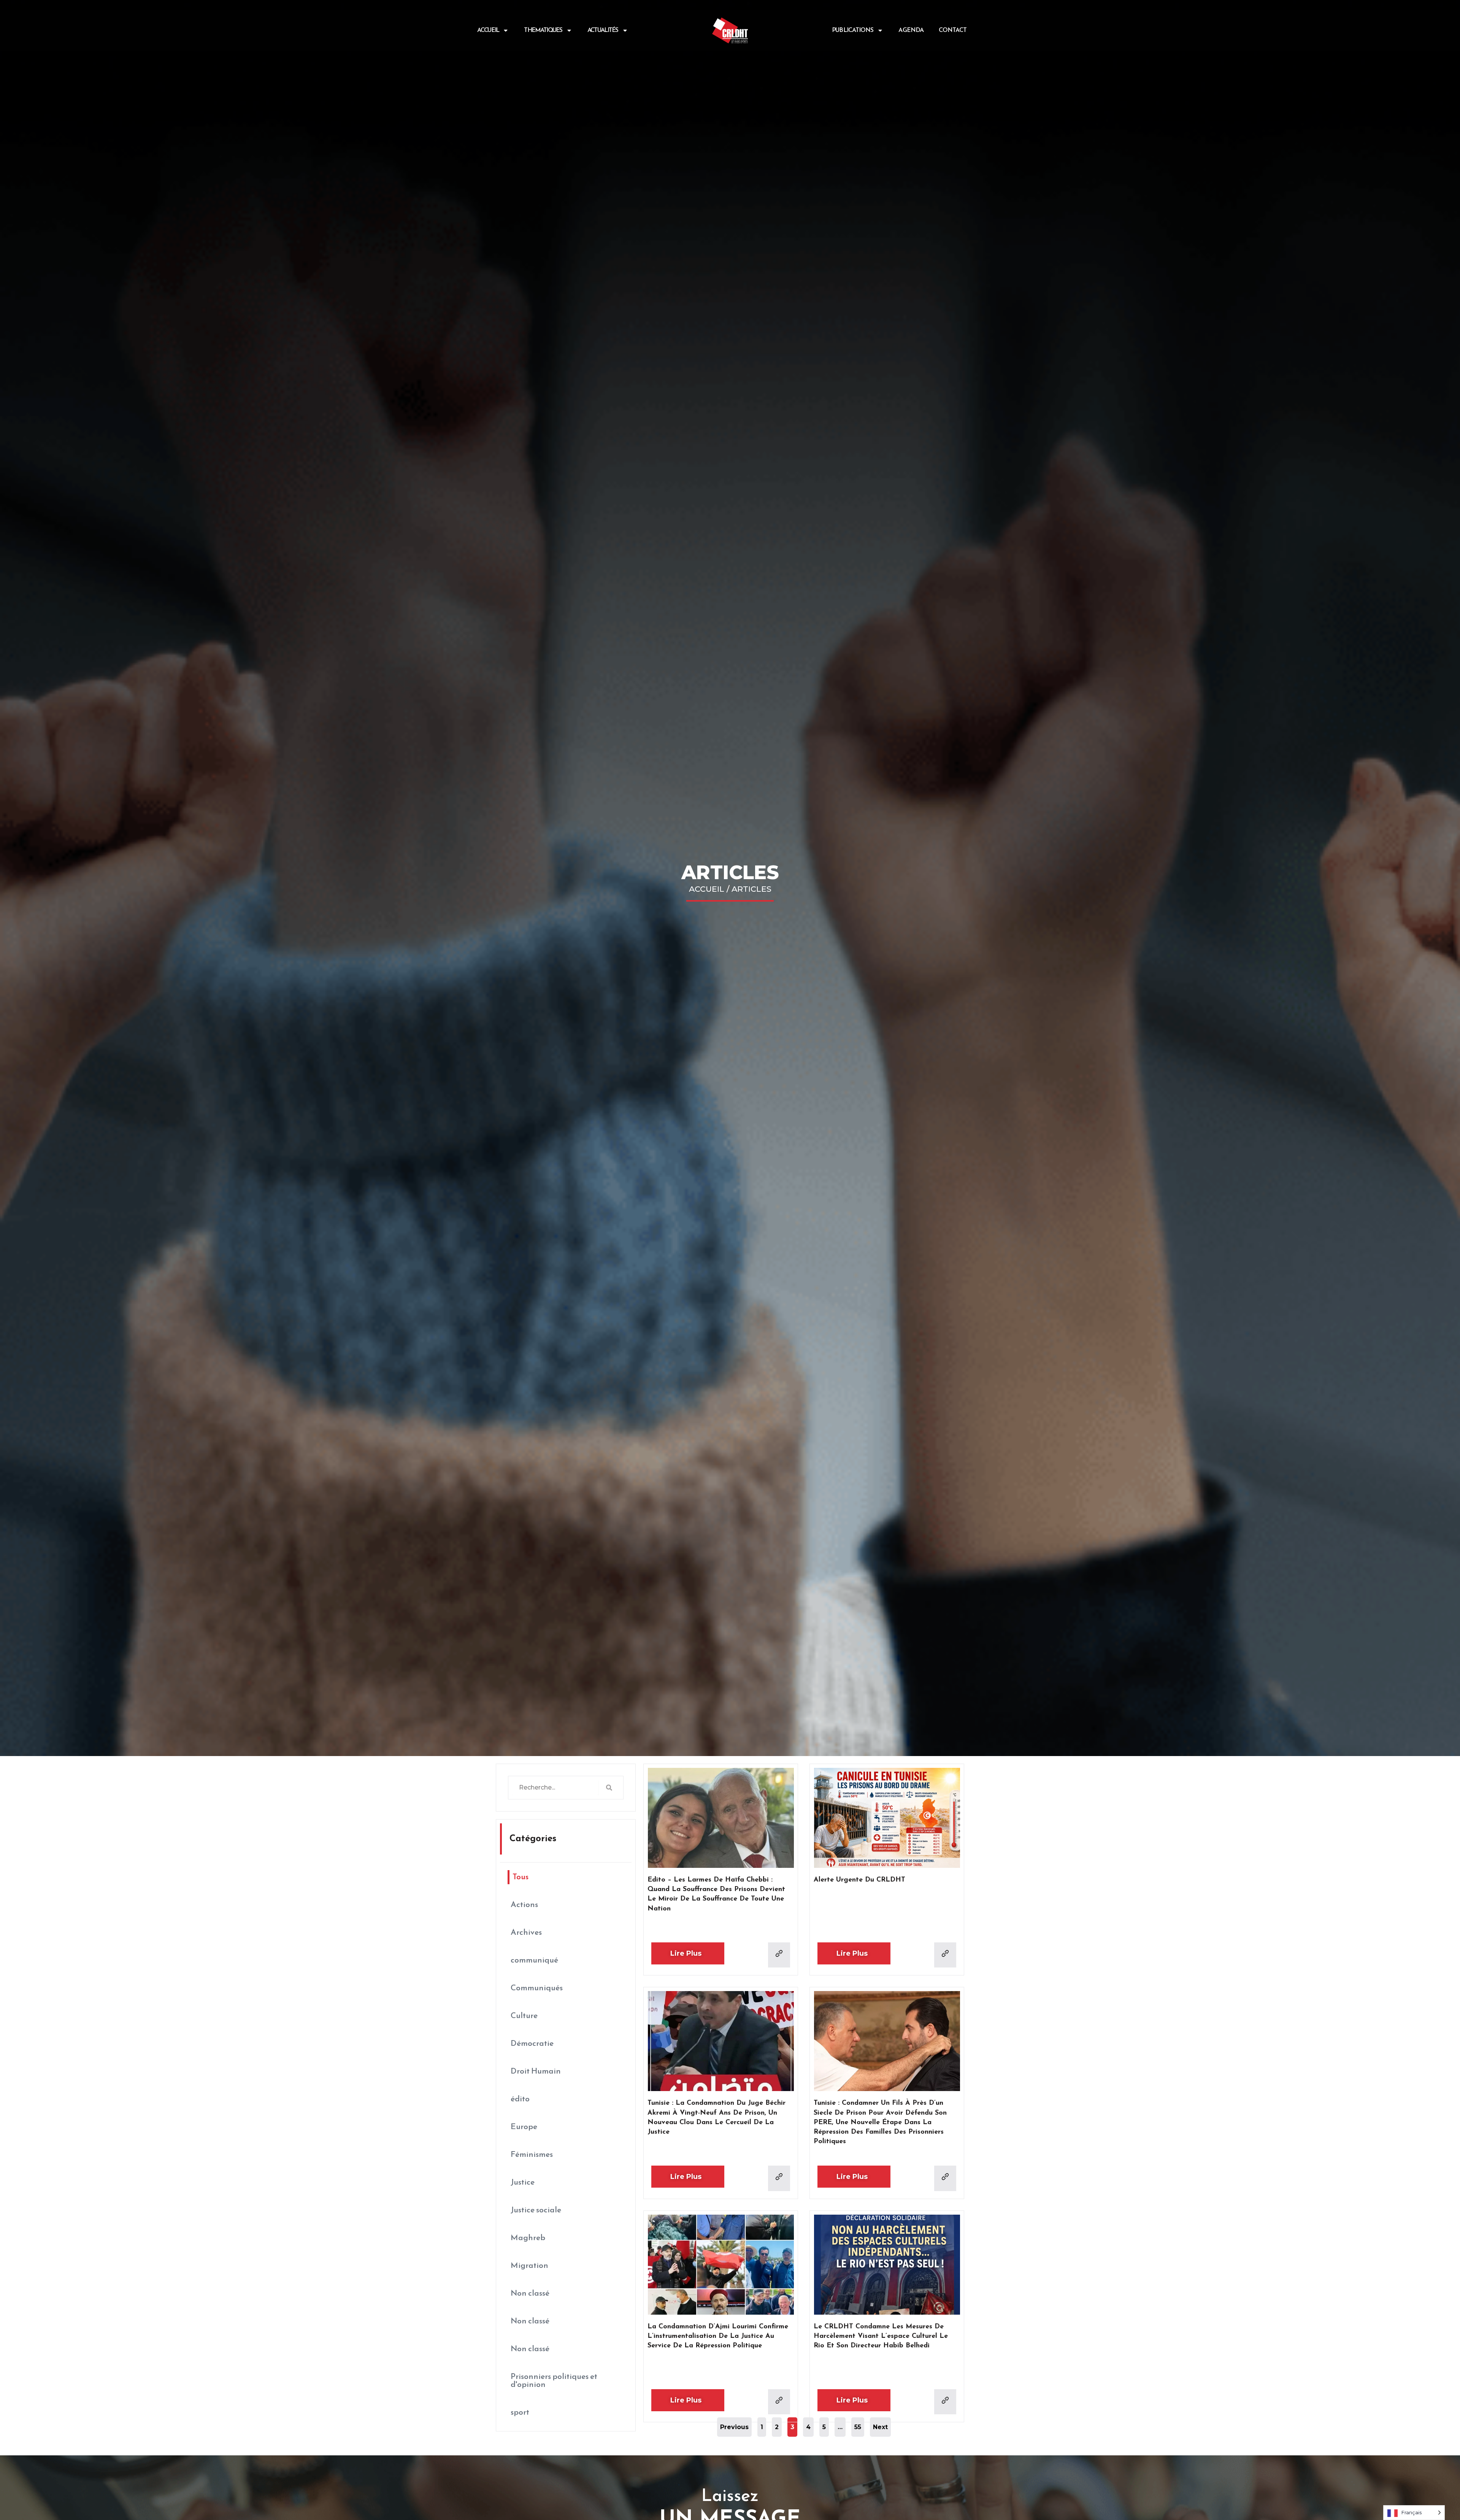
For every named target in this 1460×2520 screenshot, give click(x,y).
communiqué (534, 1960)
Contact (953, 30)
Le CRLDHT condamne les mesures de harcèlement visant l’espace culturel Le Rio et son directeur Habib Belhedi (881, 2336)
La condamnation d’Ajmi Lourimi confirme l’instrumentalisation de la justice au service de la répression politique (718, 2336)
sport (520, 2413)
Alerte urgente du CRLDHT (859, 1880)
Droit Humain (536, 2071)
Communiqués (537, 1988)
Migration (529, 2266)
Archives (526, 1933)
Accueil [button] (488, 30)
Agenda (911, 30)
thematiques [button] (543, 30)
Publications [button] (853, 30)
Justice (523, 2183)
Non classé (530, 2294)
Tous (521, 1877)
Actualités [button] (603, 30)
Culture (524, 2016)
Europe (524, 2127)
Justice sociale (536, 2210)
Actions (524, 1905)
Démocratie (532, 2044)
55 (859, 2424)
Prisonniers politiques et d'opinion (554, 2381)
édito (520, 2099)
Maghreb (528, 2238)
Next (880, 2427)
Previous (734, 2427)
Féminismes (532, 2155)
